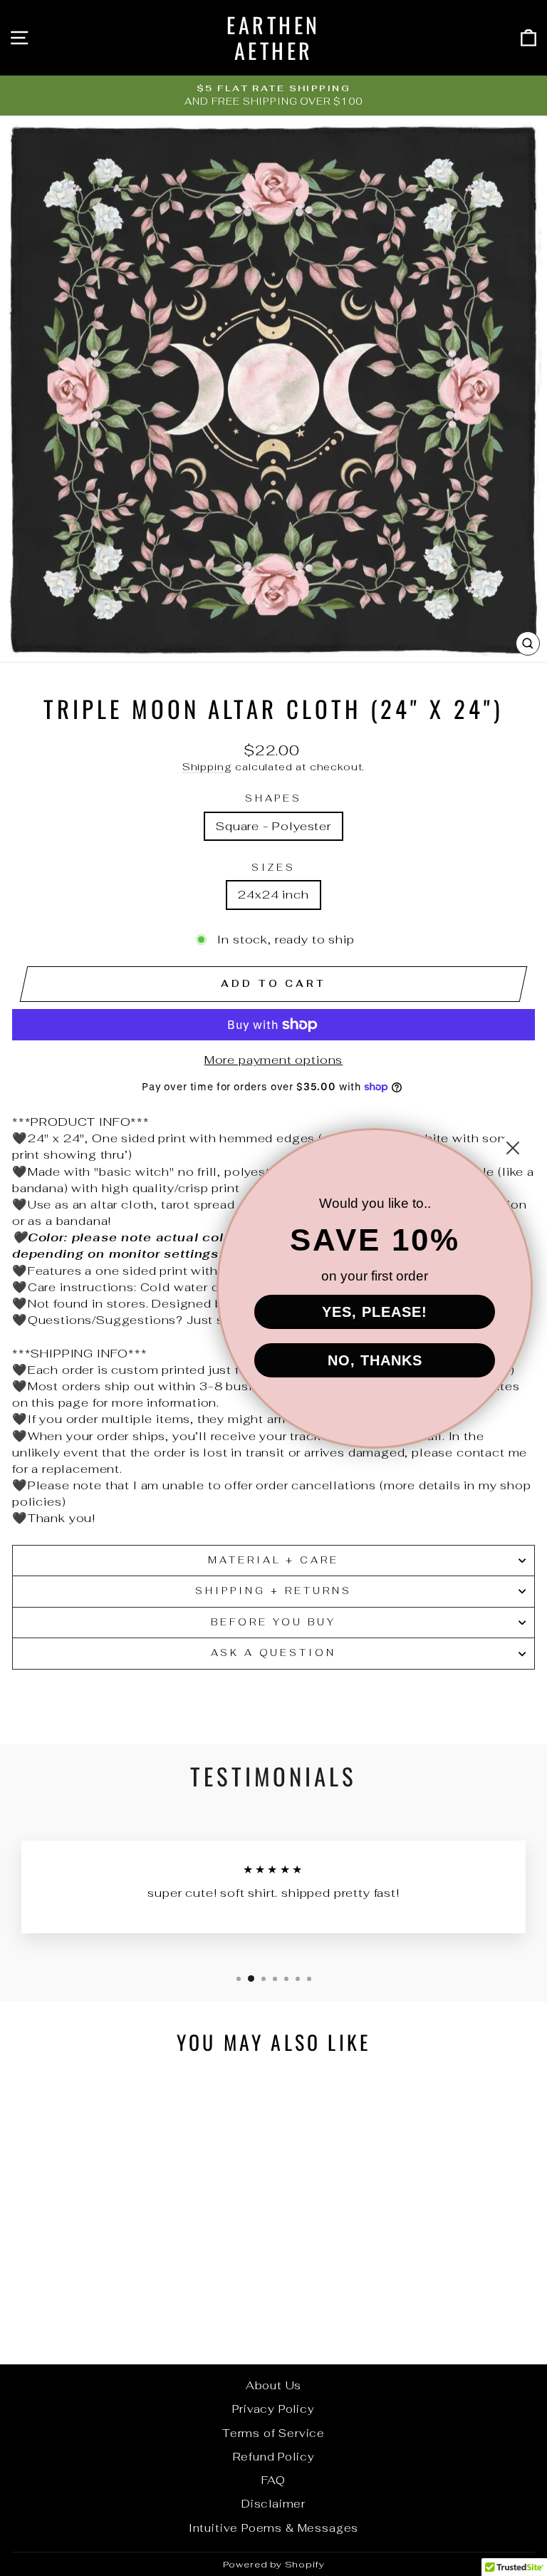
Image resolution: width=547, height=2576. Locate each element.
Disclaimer (273, 2504)
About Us (274, 2385)
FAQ (273, 2480)
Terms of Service (273, 2433)
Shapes (274, 798)
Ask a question (274, 1653)
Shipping (207, 767)
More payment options (274, 1060)
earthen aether (273, 37)
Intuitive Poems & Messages (274, 2528)
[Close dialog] (513, 1148)
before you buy (273, 1622)
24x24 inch (273, 894)
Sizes (273, 868)
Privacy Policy (273, 2409)
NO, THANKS (375, 1360)
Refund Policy (274, 2457)
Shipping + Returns (273, 1591)
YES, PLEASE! (375, 1312)
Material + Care (274, 1560)
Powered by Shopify (274, 2564)
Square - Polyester (273, 826)
